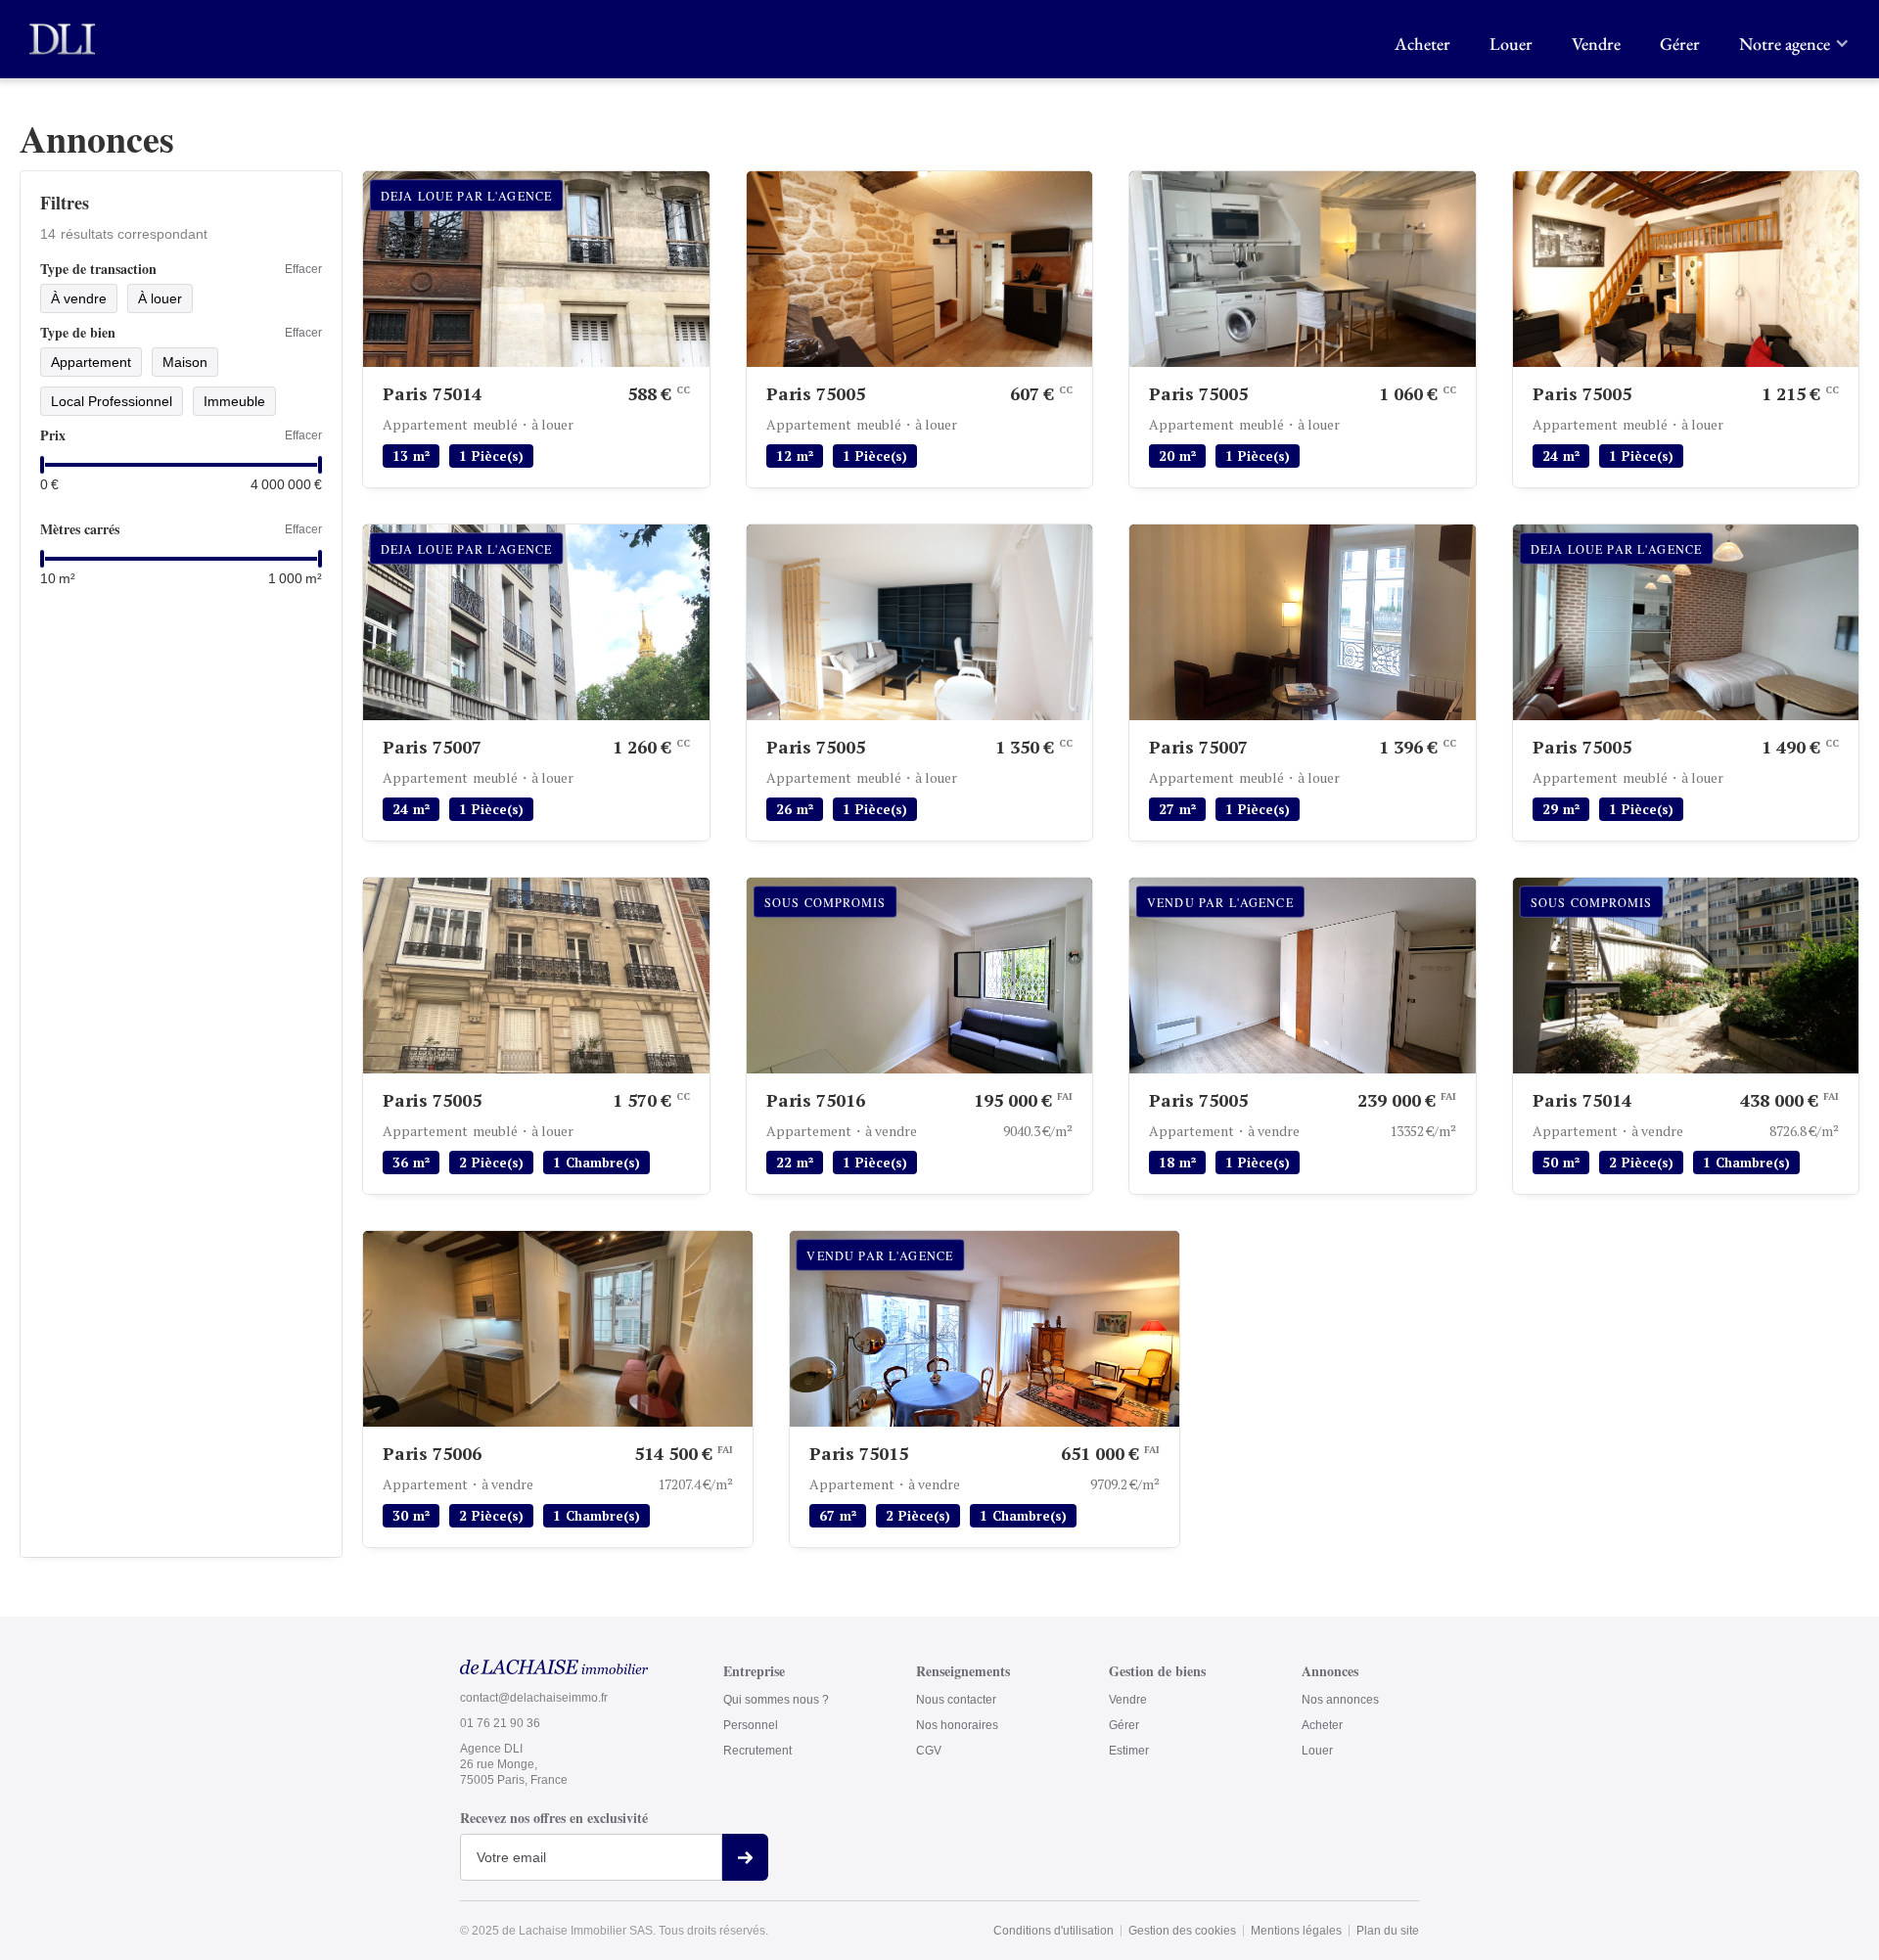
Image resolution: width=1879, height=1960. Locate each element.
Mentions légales (1296, 1931)
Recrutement (757, 1751)
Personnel (751, 1725)
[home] (62, 39)
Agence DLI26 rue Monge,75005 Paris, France (514, 1764)
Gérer (1680, 44)
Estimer (1129, 1751)
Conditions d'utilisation (1054, 1931)
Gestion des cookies (1182, 1931)
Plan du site (1388, 1931)
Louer (1511, 44)
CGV (929, 1751)
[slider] (42, 465)
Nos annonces (1340, 1700)
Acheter (1422, 44)
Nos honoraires (957, 1725)
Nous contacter (956, 1700)
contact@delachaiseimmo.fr (534, 1698)
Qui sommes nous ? (776, 1700)
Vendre (1596, 44)
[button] (1789, 39)
